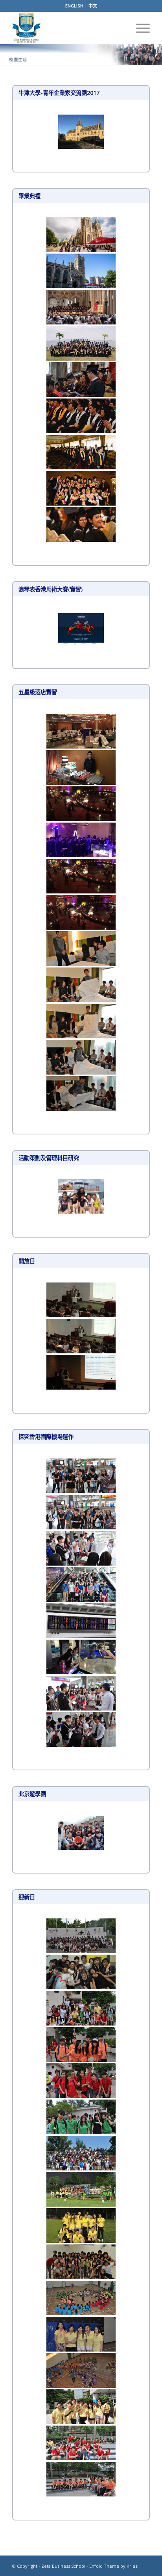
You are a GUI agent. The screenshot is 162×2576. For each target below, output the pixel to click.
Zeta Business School (63, 2566)
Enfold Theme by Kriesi (114, 2566)
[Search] (121, 28)
